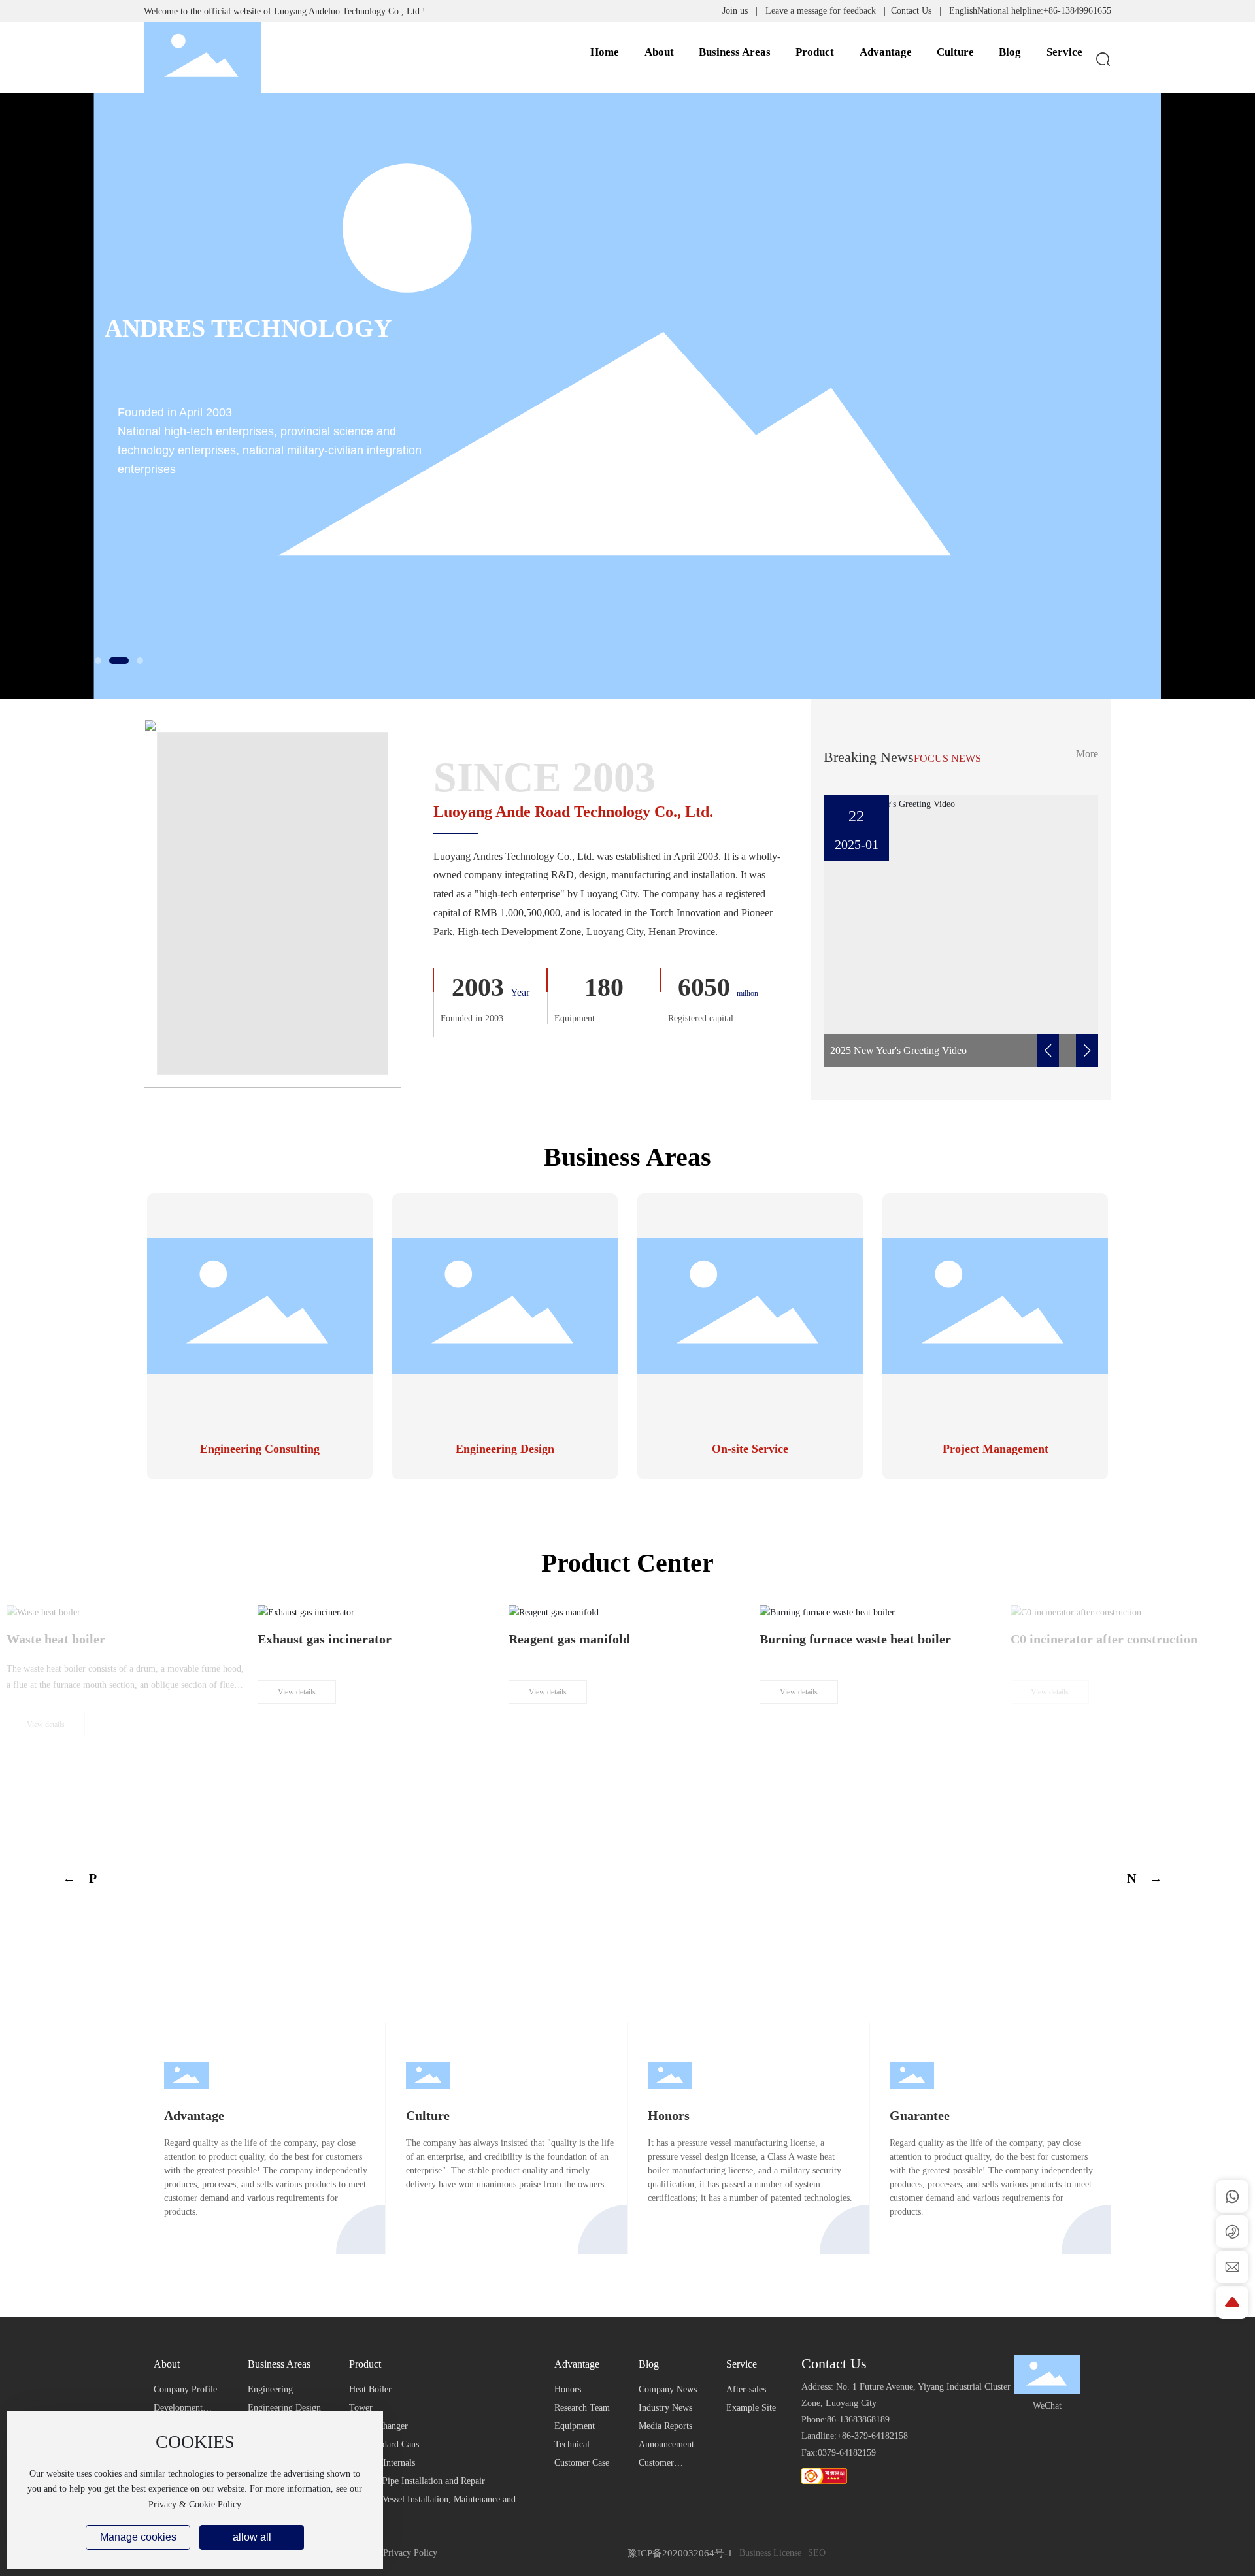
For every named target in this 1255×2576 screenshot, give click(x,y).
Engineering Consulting (260, 1449)
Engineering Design (505, 1449)
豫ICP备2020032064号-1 (680, 2553)
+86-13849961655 (1077, 11)
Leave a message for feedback (821, 11)
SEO (817, 2553)
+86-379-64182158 (872, 2436)
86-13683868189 (858, 2419)
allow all (252, 2537)
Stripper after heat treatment (1093, 1766)
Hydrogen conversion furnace (341, 1766)
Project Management (996, 1449)
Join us (735, 11)
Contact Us (911, 11)
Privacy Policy (410, 2553)
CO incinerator (50, 1766)
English (963, 11)
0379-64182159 (847, 2453)
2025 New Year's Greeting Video (898, 1050)
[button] (98, 661)
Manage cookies (138, 2537)
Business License (770, 2553)
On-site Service (750, 1449)
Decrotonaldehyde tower (828, 1766)
